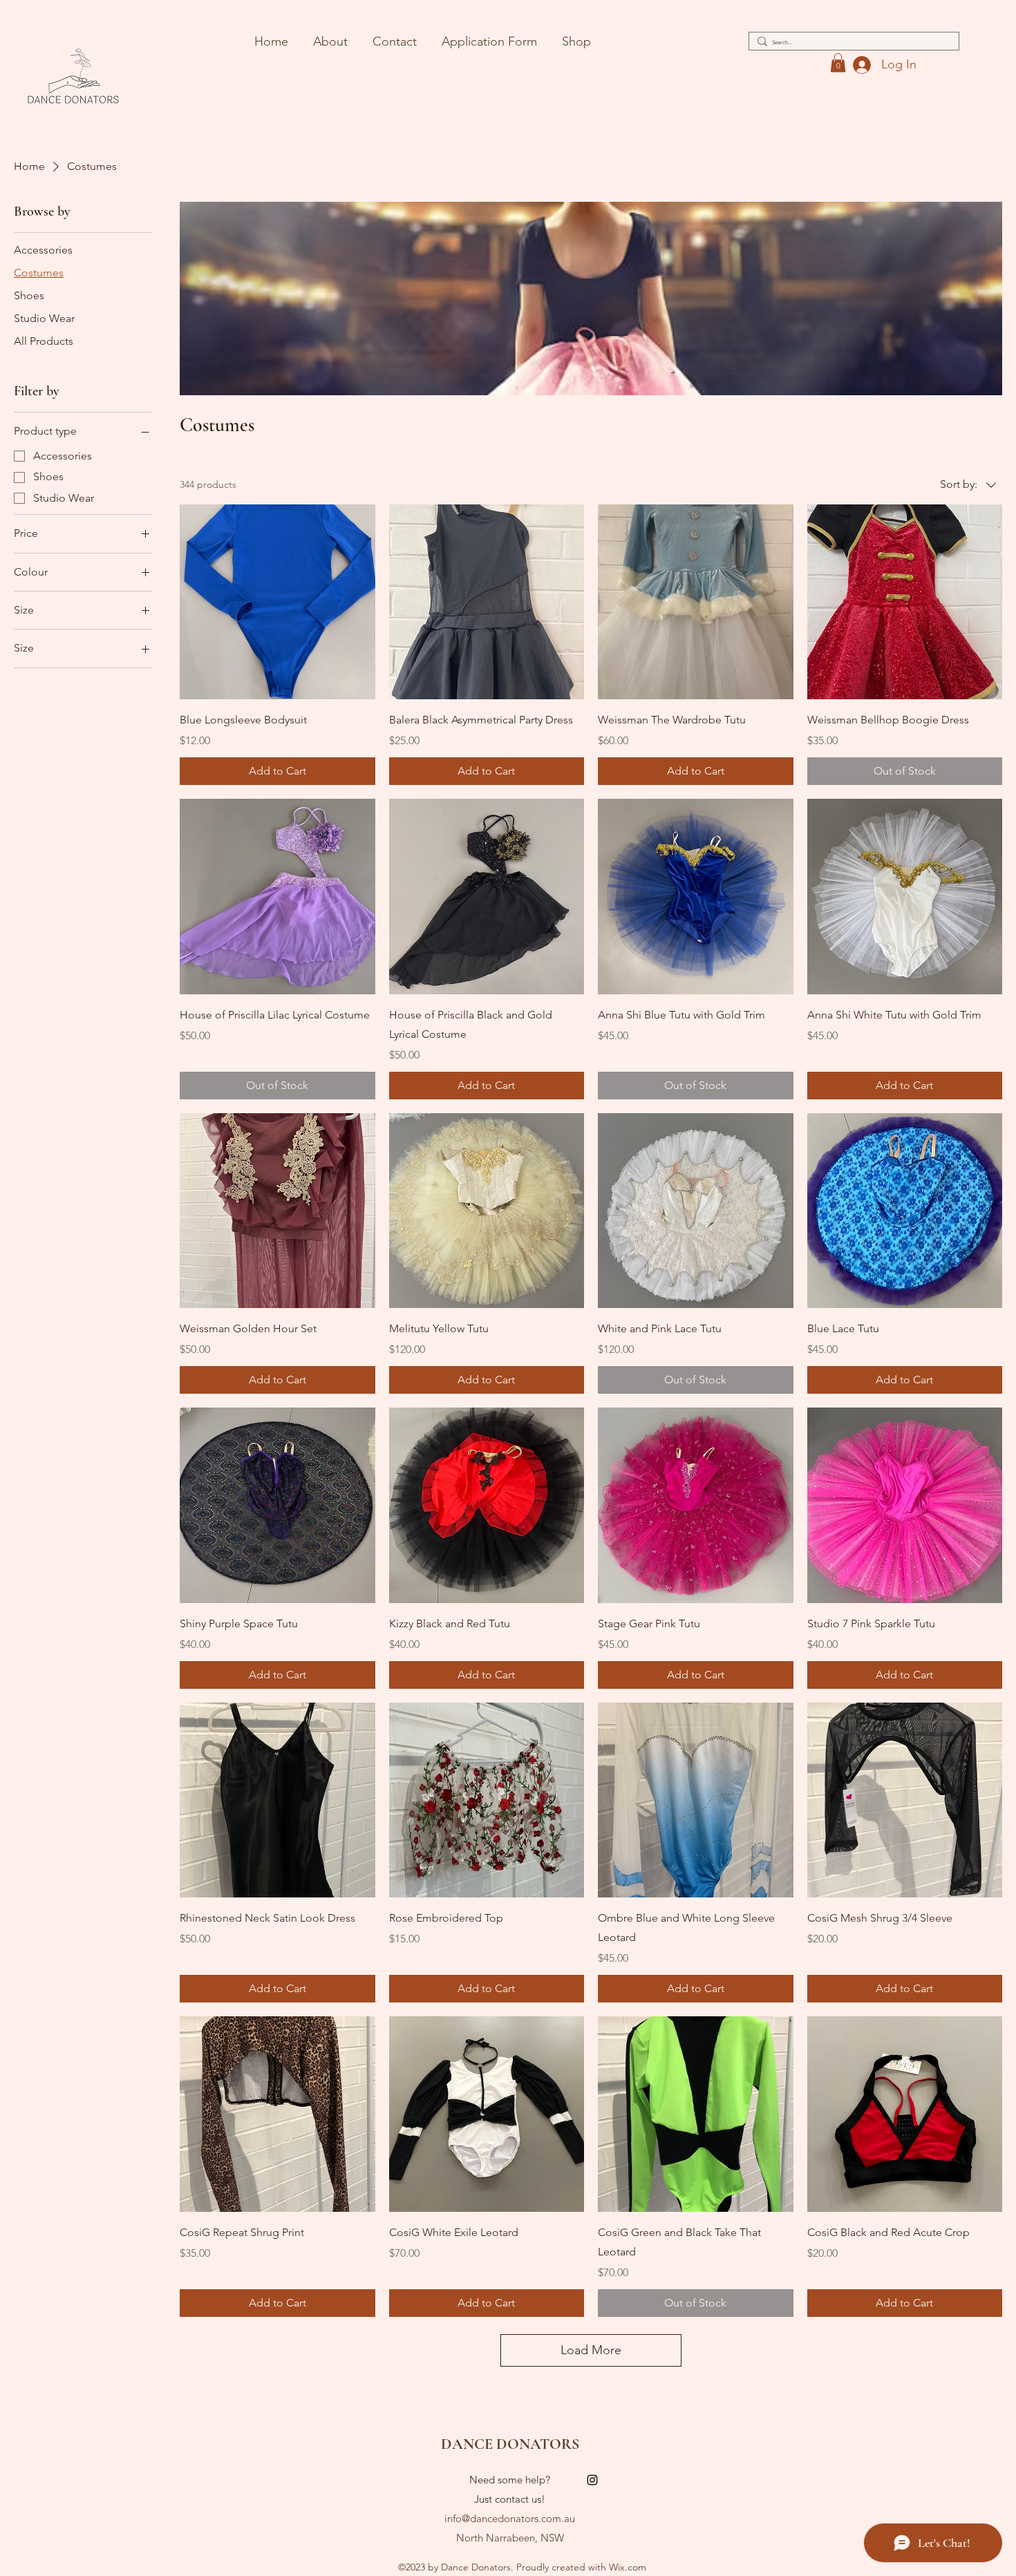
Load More (591, 2350)
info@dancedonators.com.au (510, 2518)
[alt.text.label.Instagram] (592, 2480)
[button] (838, 63)
